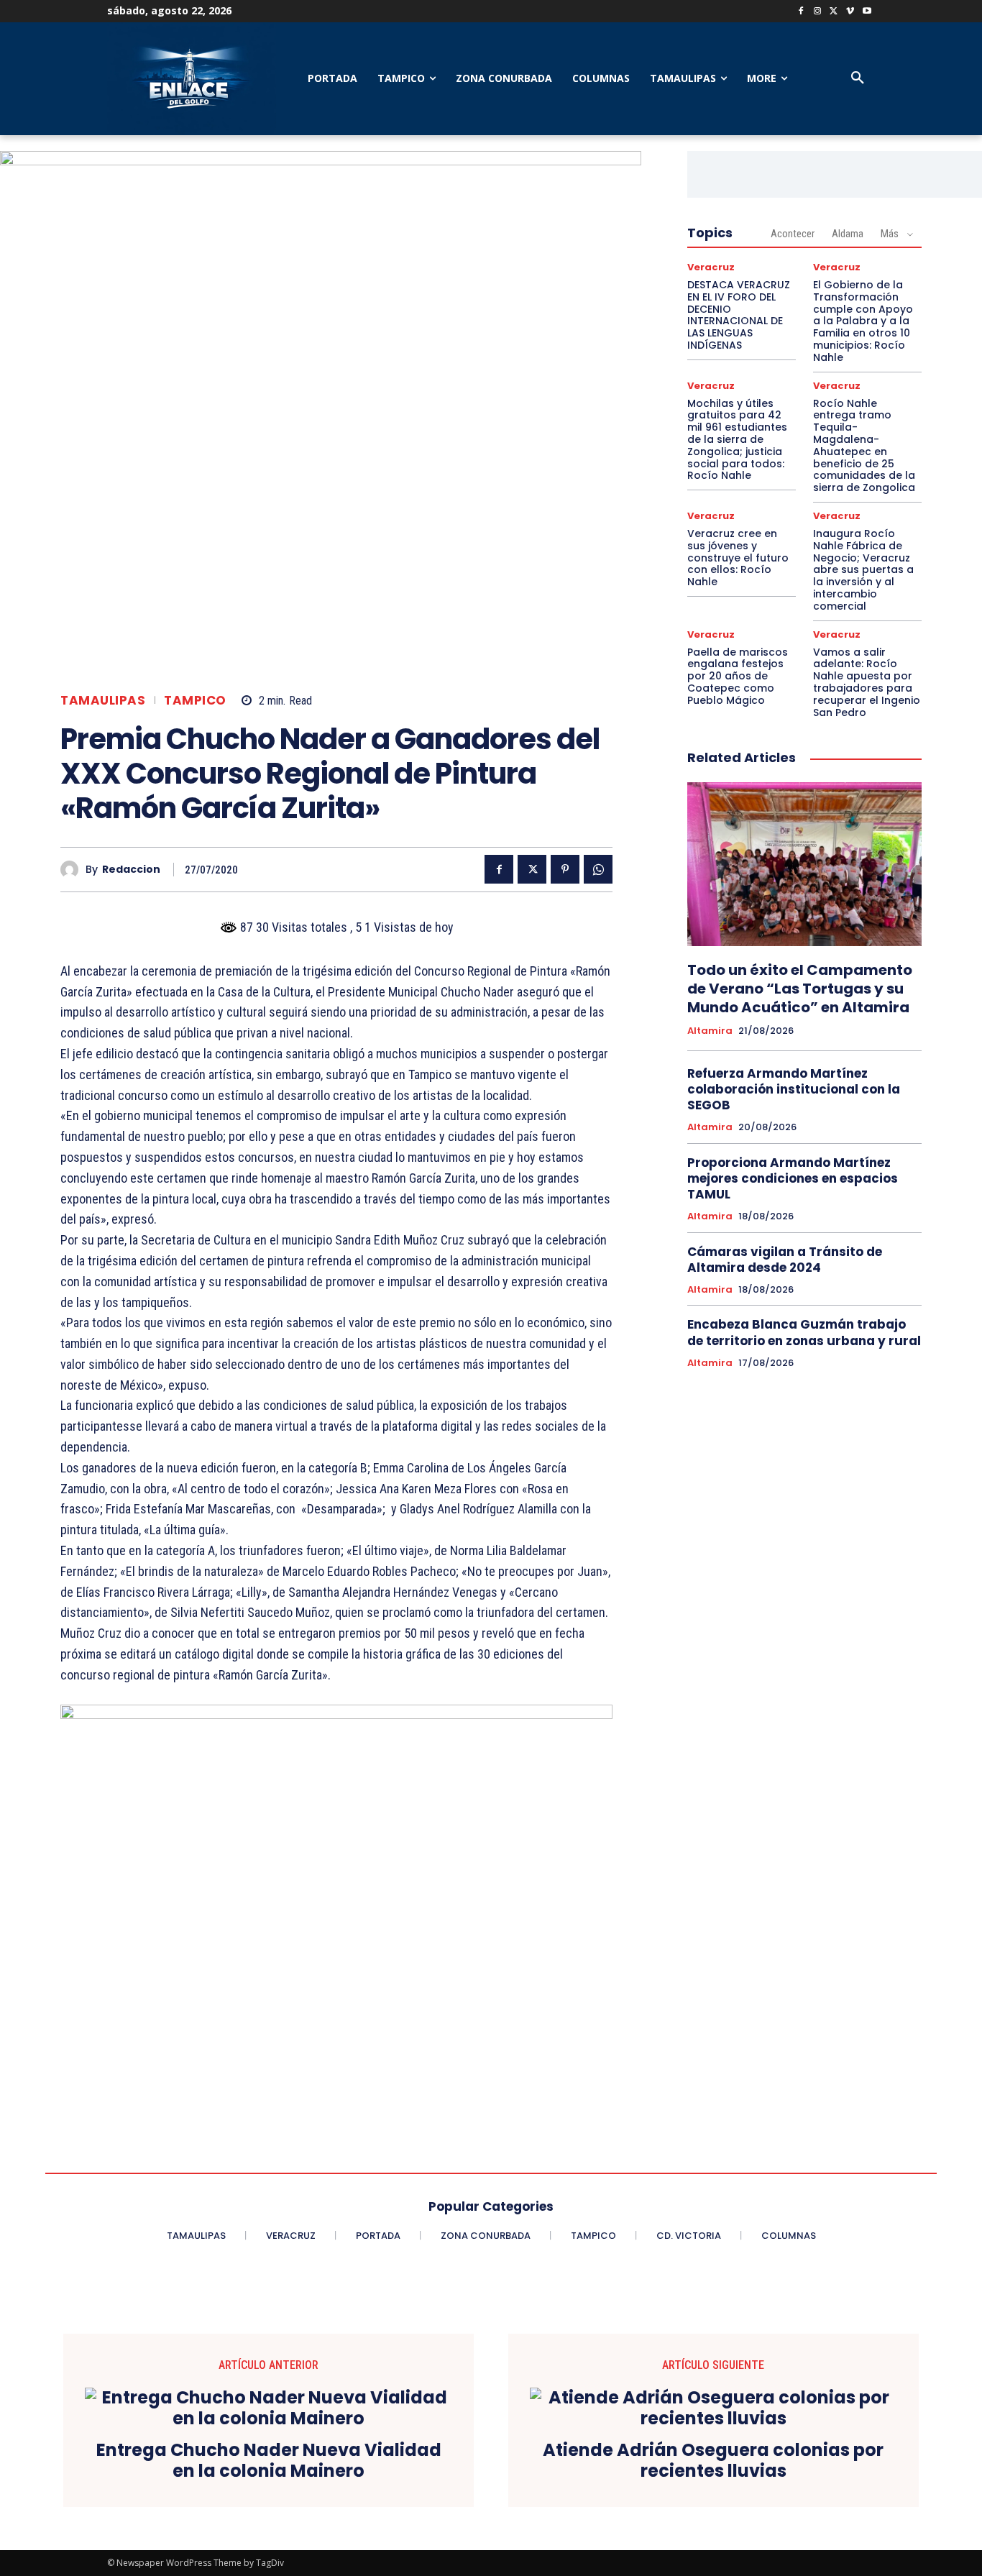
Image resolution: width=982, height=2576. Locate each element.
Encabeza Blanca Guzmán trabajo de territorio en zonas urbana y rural (804, 1332)
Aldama (848, 234)
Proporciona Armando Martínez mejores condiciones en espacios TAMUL (793, 1178)
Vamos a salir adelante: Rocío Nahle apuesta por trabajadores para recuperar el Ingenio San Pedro (867, 682)
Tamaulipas (103, 701)
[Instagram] (818, 12)
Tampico (195, 701)
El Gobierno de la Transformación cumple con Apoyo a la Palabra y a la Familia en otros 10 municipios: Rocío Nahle (863, 321)
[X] (834, 12)
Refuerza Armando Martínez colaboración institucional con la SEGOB (794, 1089)
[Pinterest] (565, 869)
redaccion (131, 870)
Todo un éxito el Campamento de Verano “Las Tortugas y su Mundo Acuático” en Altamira (800, 989)
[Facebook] (801, 12)
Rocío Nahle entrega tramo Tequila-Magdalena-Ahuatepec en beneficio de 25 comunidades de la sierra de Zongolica (864, 446)
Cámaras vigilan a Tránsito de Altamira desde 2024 (785, 1260)
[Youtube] (867, 12)
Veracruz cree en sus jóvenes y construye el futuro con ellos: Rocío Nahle (738, 558)
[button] (858, 78)
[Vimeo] (850, 12)
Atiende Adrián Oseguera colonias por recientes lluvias (713, 2461)
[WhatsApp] (598, 869)
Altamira (710, 1031)
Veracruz (711, 267)
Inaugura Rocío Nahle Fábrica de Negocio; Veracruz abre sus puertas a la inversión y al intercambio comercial (863, 570)
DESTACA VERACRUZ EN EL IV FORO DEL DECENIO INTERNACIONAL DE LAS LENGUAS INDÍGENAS (739, 315)
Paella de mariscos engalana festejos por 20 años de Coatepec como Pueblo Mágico (738, 676)
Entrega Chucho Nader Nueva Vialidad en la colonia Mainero (269, 2461)
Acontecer (793, 234)
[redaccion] (73, 870)
